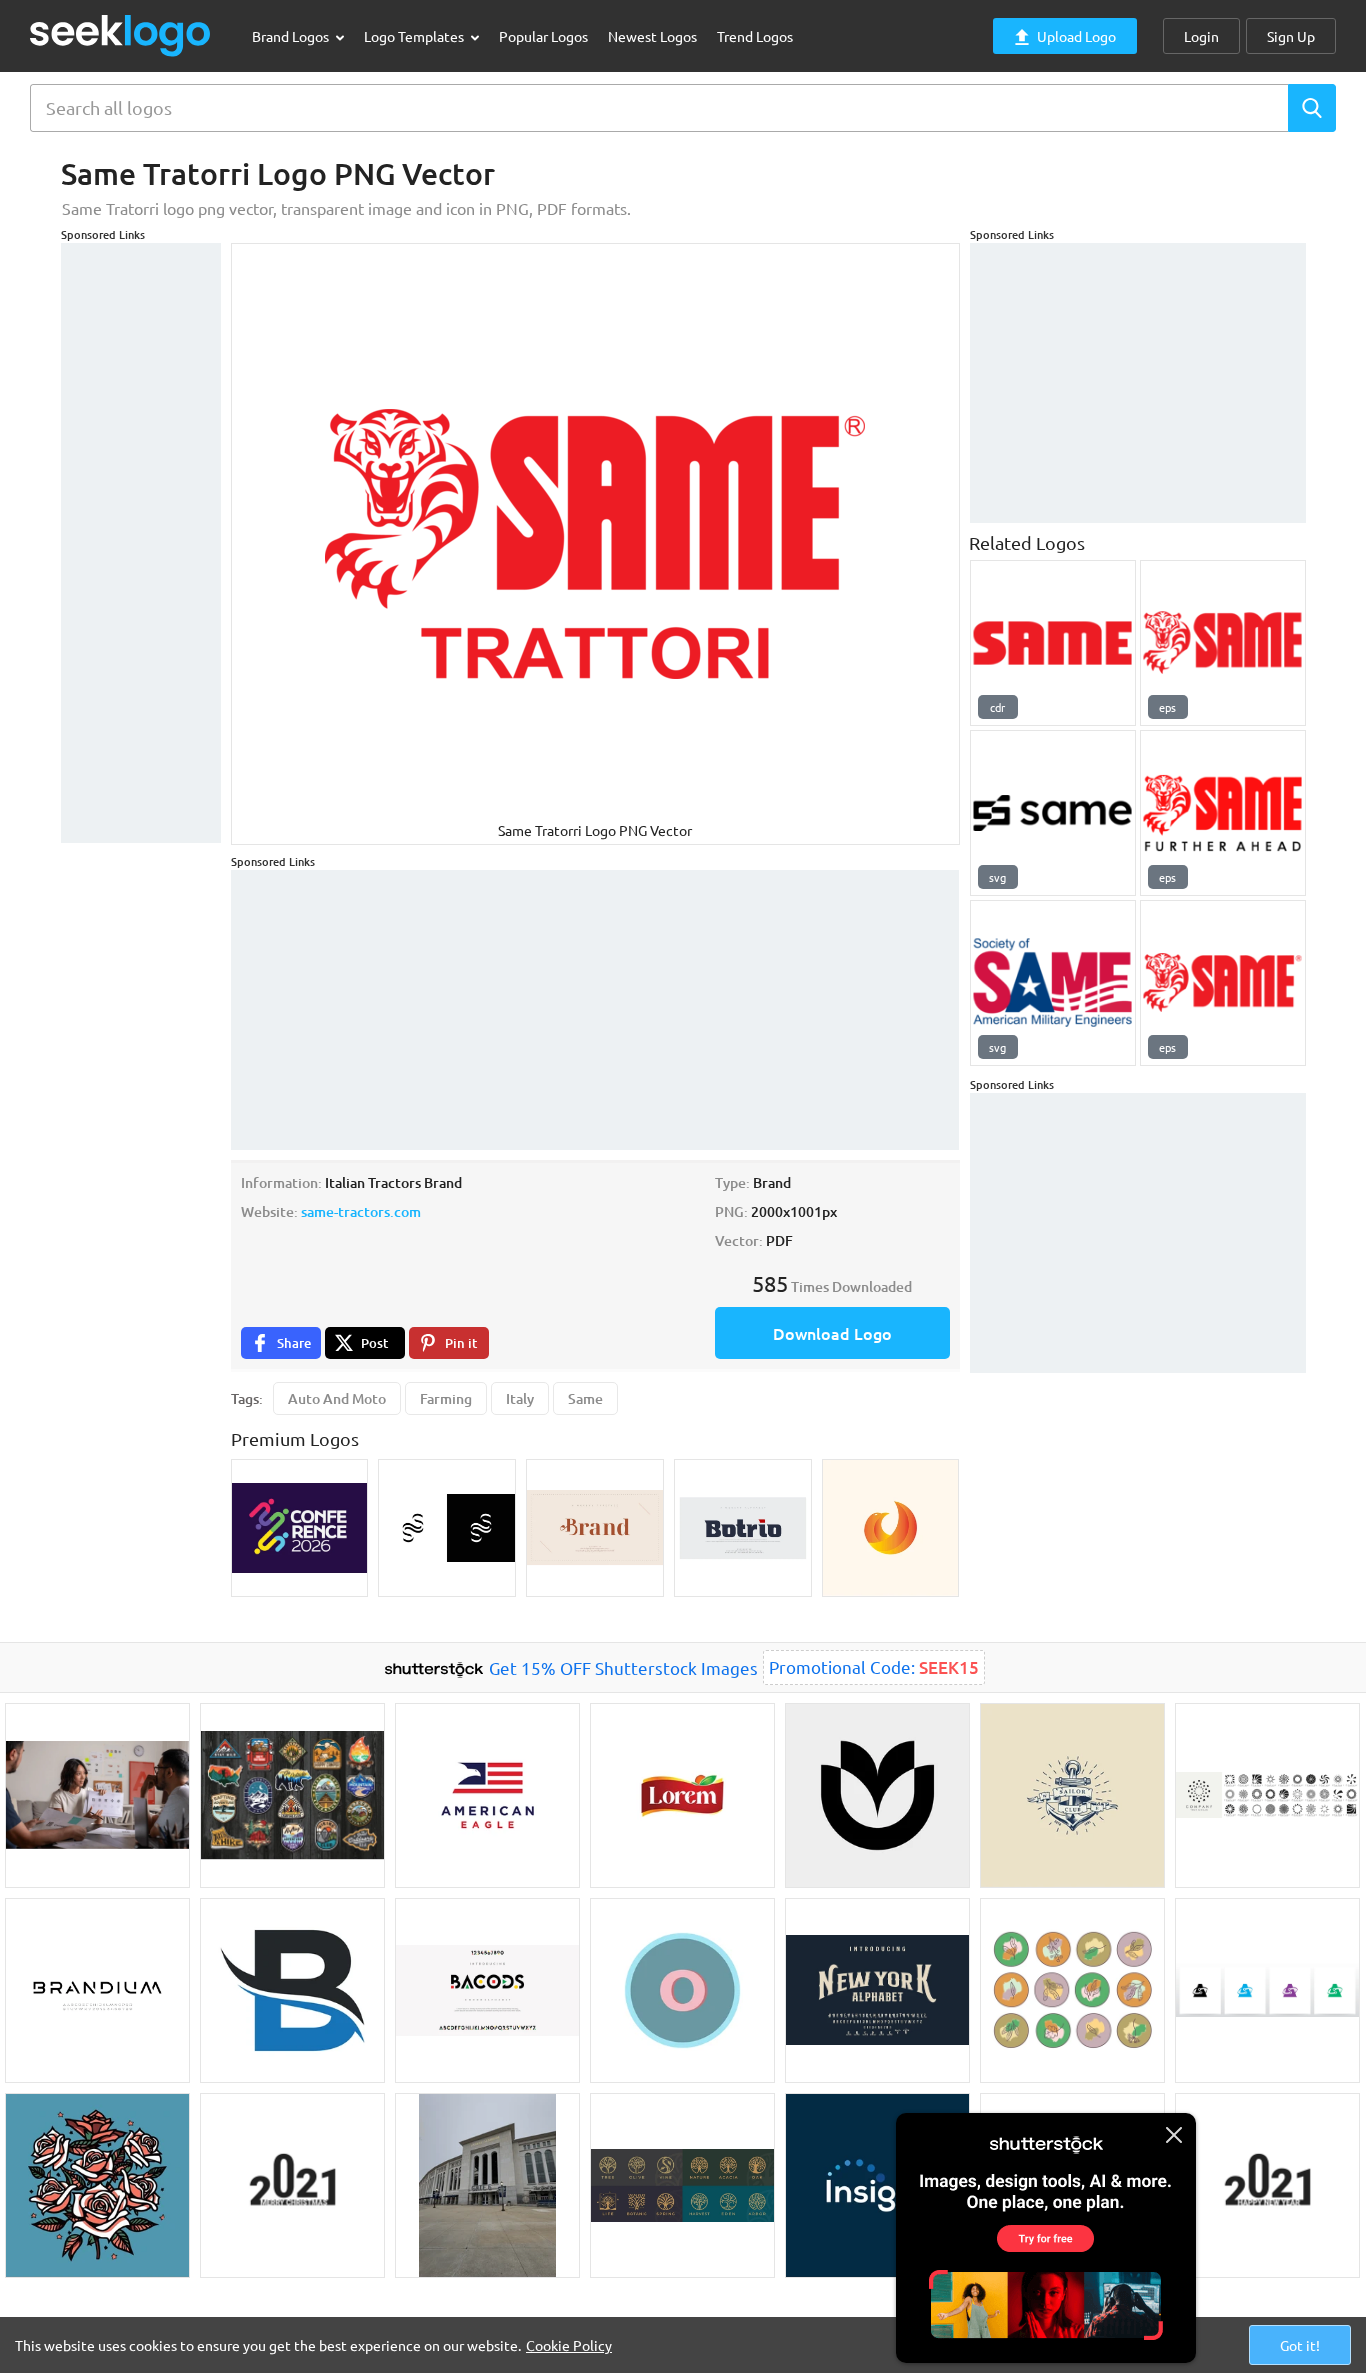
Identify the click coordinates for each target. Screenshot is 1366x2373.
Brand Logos (292, 36)
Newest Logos (652, 36)
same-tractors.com (361, 1211)
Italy (520, 1398)
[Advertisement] (141, 543)
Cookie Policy (569, 2345)
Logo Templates (415, 36)
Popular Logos (543, 36)
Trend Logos (755, 36)
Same (585, 1398)
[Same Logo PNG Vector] (1223, 643)
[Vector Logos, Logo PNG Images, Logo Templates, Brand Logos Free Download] (121, 35)
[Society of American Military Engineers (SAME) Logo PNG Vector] (1053, 983)
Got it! (1300, 2345)
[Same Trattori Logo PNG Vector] (1223, 983)
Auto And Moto (337, 1398)
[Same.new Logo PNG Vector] (1053, 813)
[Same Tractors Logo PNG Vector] (1053, 643)
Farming (446, 1398)
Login (1201, 36)
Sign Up (1291, 36)
